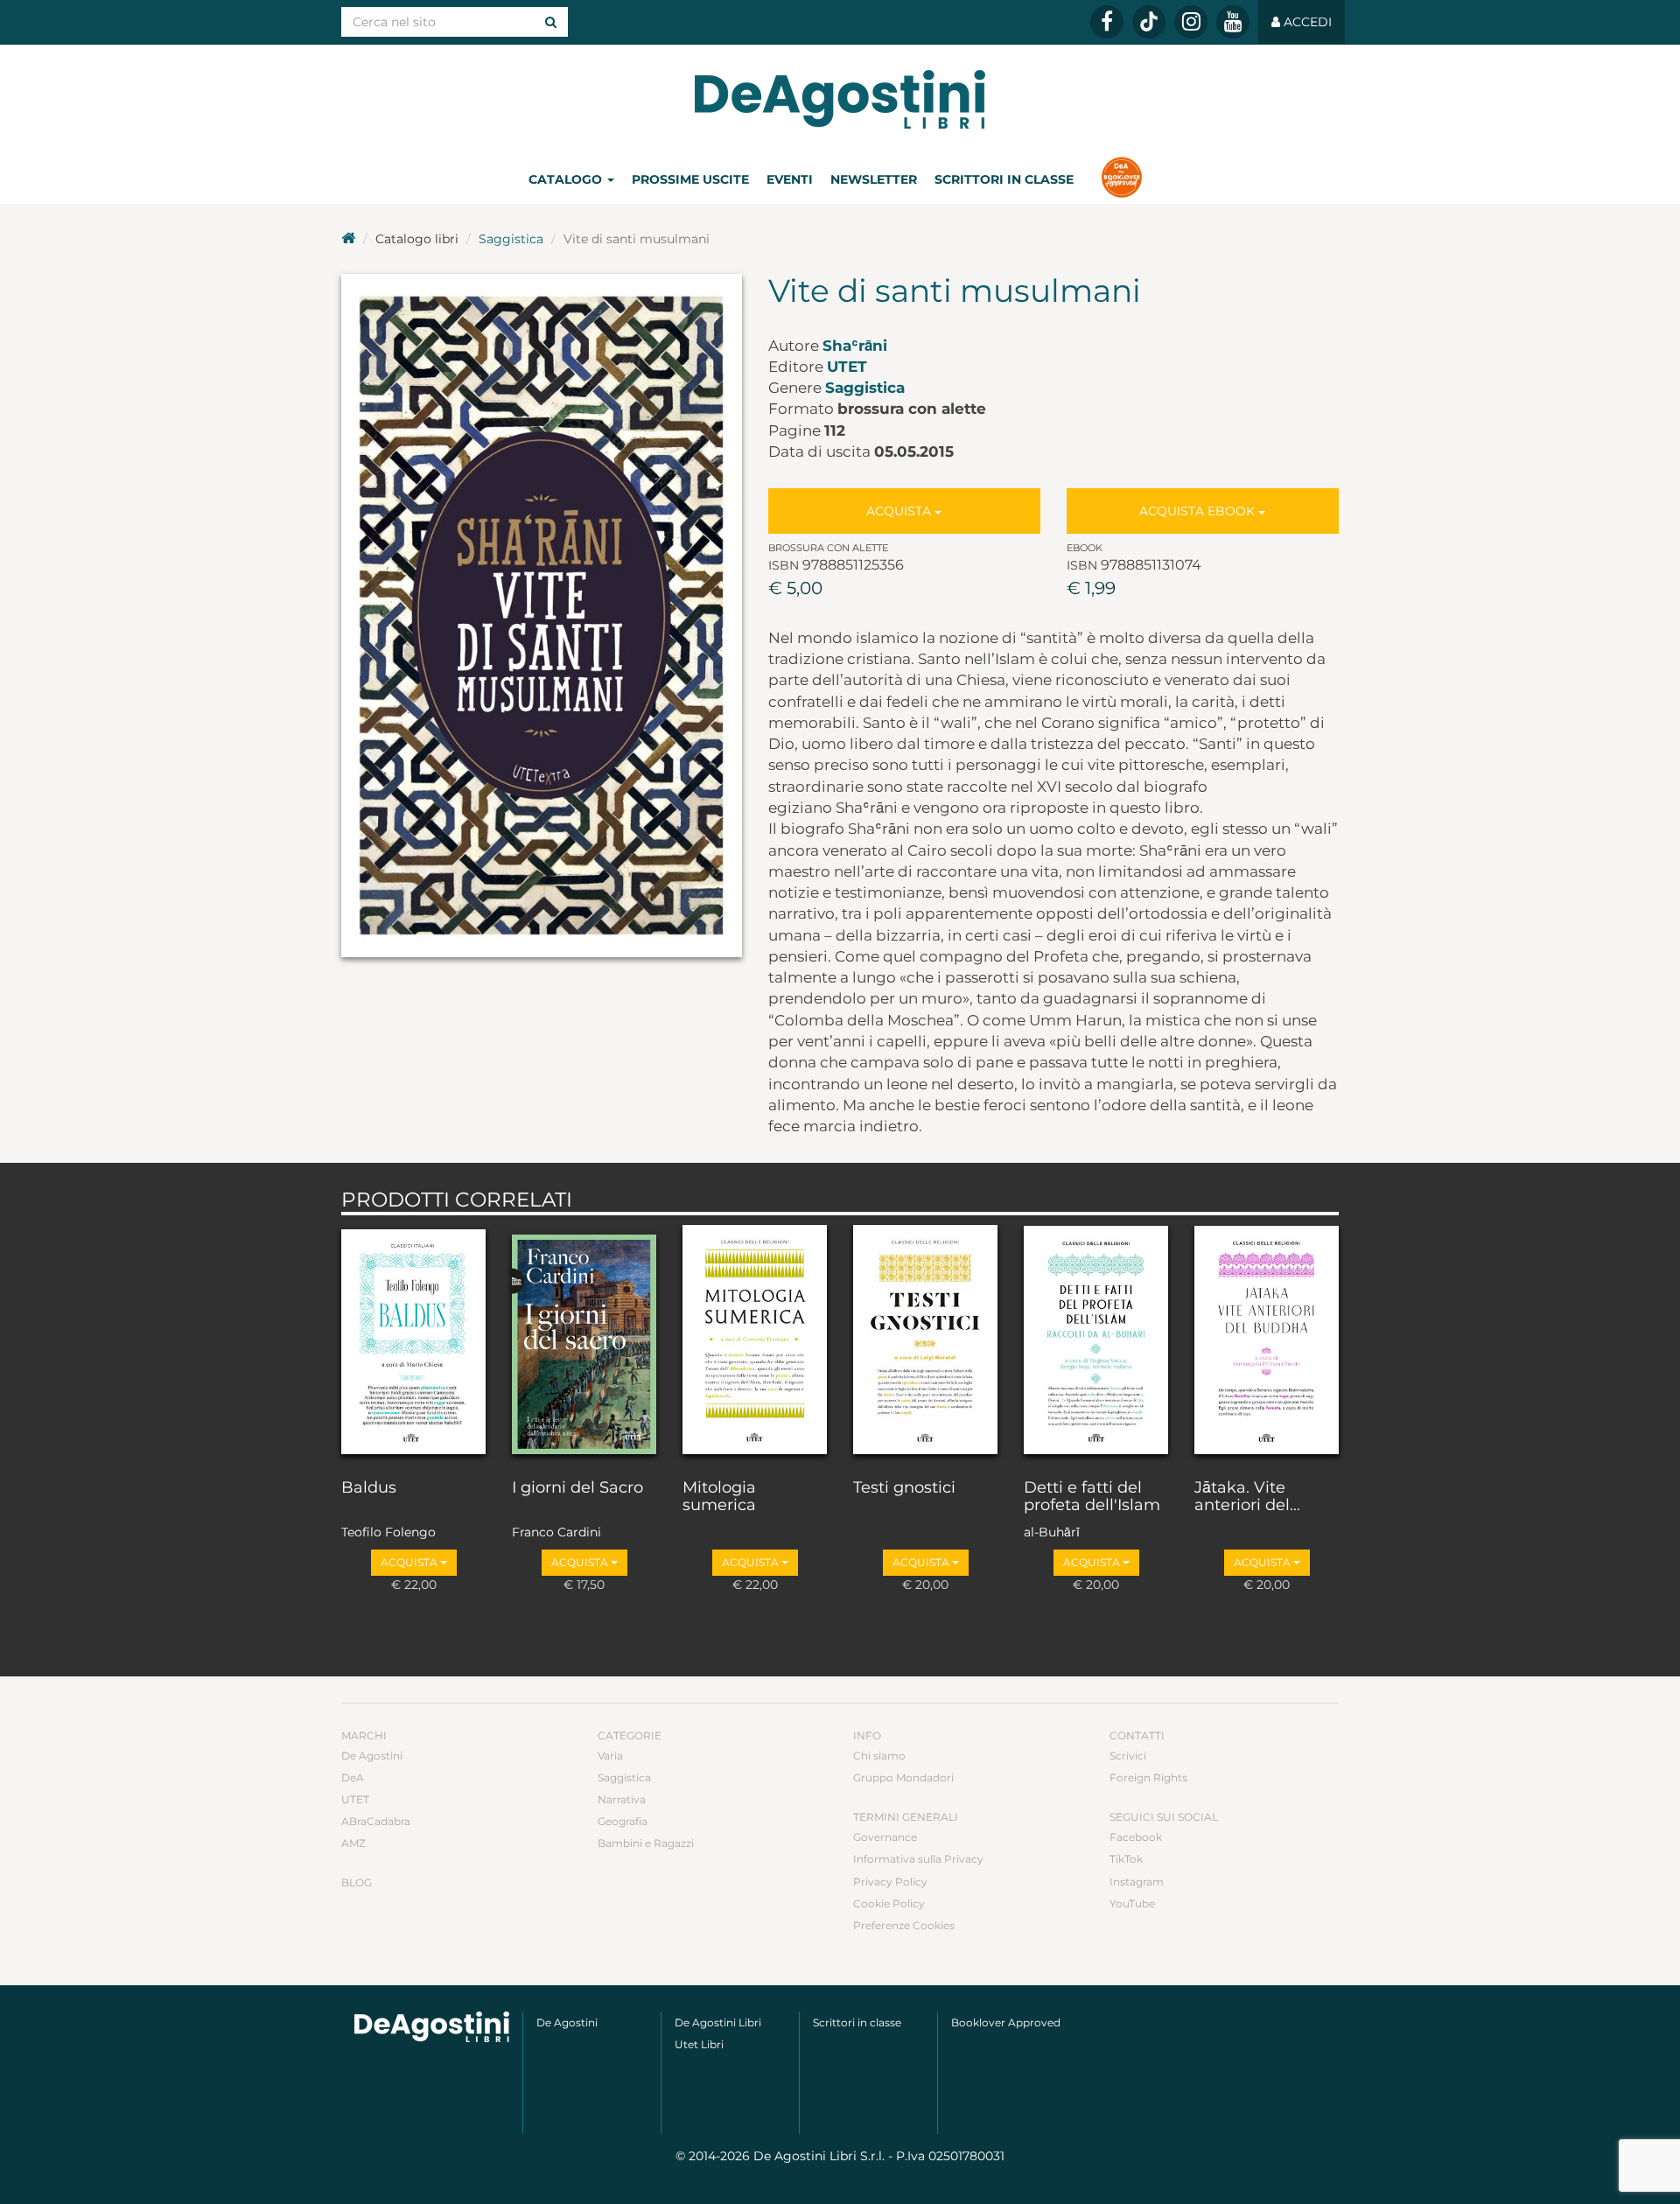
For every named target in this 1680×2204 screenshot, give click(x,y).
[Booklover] (1121, 179)
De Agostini (372, 1756)
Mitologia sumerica (719, 1497)
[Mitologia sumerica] (755, 1343)
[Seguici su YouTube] (1233, 22)
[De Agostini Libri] (348, 239)
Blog (357, 1882)
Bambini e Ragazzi (646, 1843)
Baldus (369, 1488)
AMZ (353, 1843)
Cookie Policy (889, 1903)
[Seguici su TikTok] (1149, 22)
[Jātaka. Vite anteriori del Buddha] (1267, 1343)
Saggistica (511, 239)
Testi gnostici (904, 1488)
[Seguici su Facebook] (1107, 22)
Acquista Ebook (1199, 511)
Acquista (900, 511)
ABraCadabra (376, 1821)
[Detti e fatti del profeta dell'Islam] (1096, 1343)
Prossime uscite (690, 179)
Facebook (1136, 1837)
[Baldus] (413, 1343)
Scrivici (1128, 1756)
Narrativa (622, 1799)
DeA (353, 1777)
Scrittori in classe (1004, 179)
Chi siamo (879, 1756)
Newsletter (874, 179)
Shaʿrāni (855, 346)
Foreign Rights (1148, 1777)
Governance (885, 1837)
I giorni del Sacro (577, 1488)
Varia (610, 1756)
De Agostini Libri (718, 2022)
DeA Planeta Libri (840, 99)
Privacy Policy (890, 1882)
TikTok (1126, 1859)
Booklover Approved (1006, 2022)
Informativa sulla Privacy (918, 1859)
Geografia (623, 1821)
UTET (847, 367)
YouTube (1132, 1903)
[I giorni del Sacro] (584, 1343)
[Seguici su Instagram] (1191, 22)
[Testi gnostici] (925, 1343)
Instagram (1137, 1882)
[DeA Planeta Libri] (432, 2027)
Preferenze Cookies (904, 1925)
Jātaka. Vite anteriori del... (1247, 1497)
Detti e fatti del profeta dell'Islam (1092, 1497)
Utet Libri (699, 2044)
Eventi (790, 179)
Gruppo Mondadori (903, 1777)
